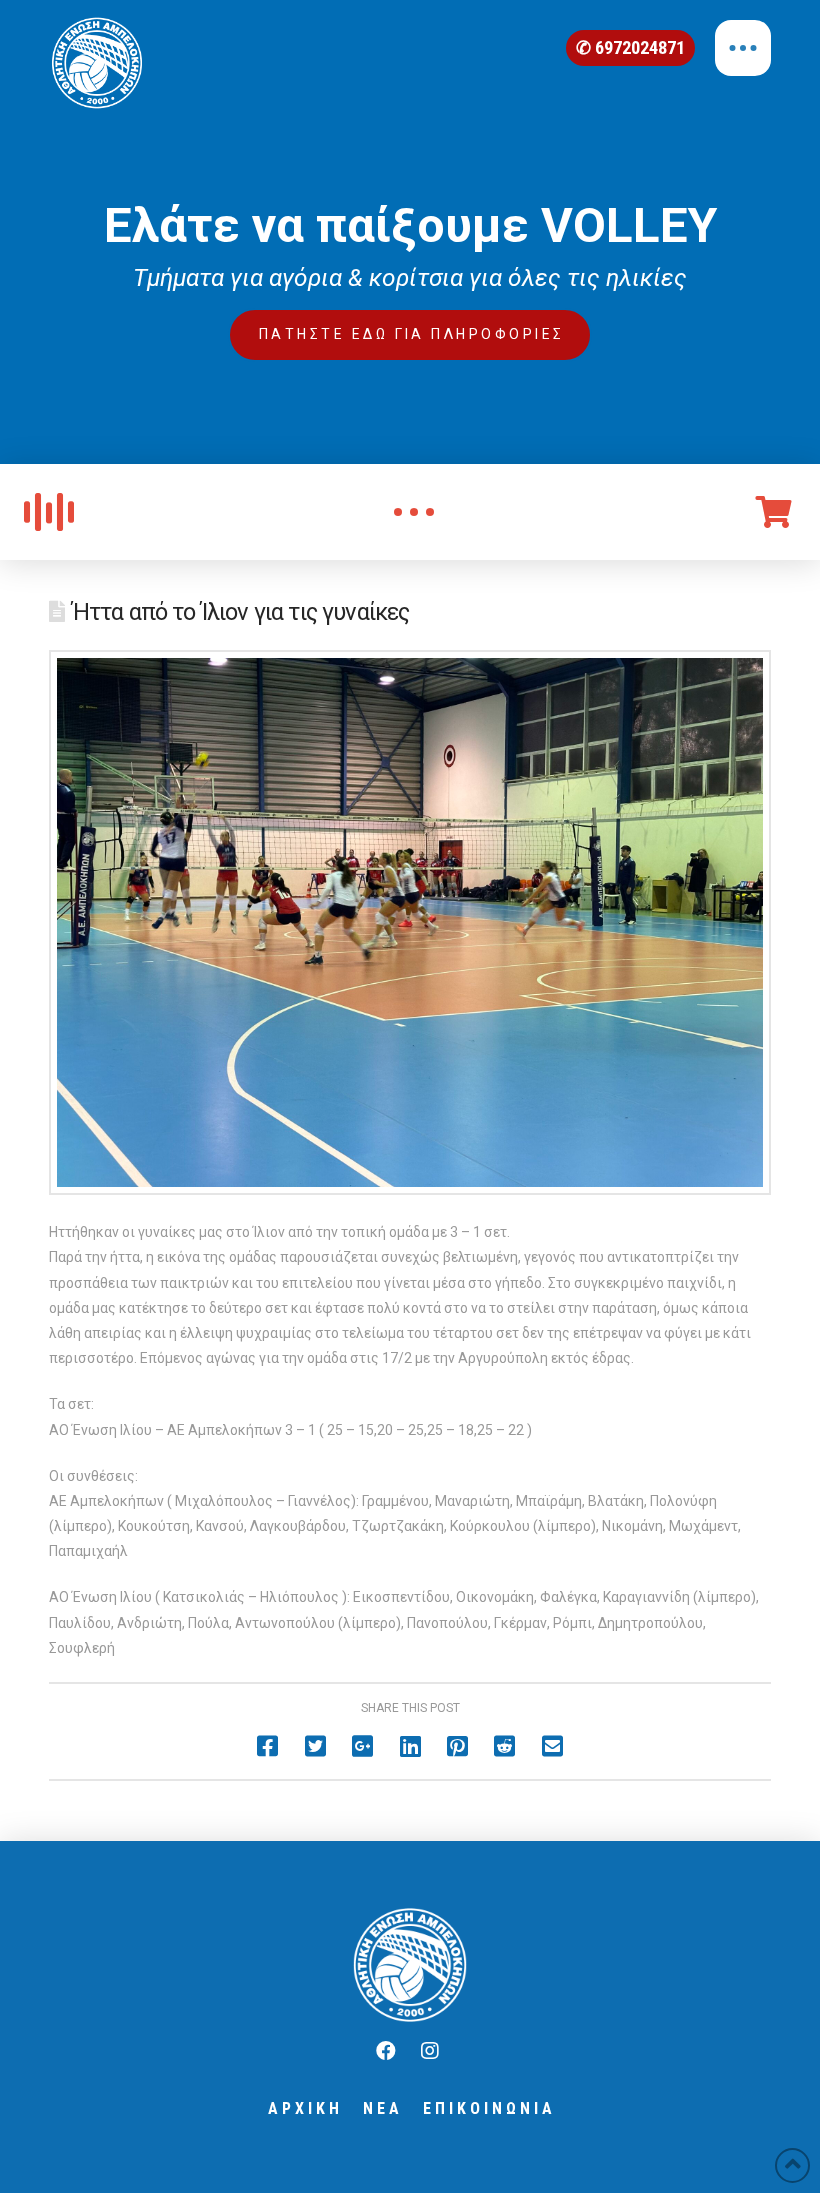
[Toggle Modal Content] (414, 512)
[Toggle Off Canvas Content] (743, 48)
